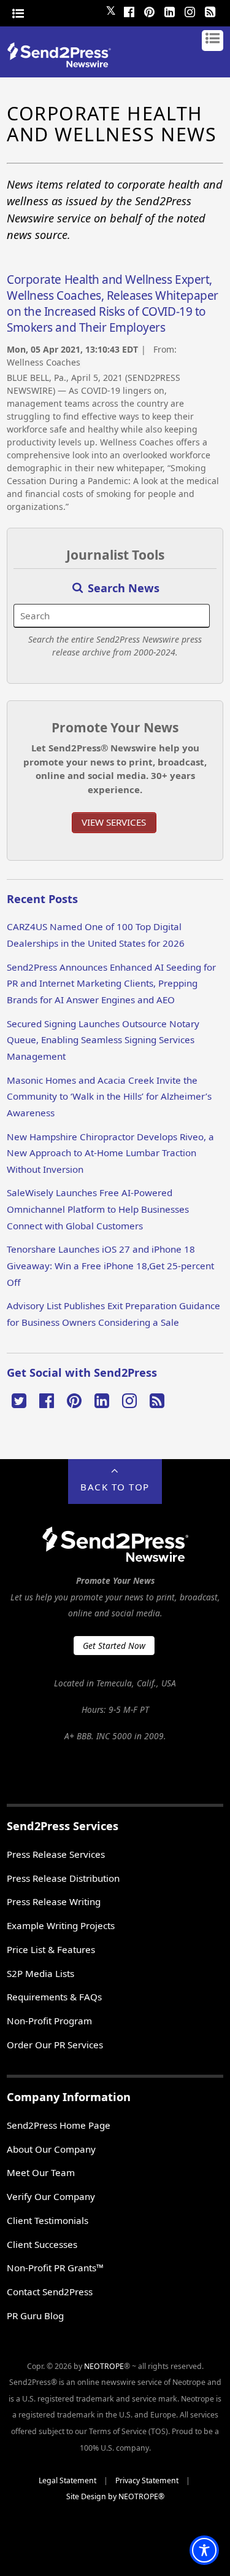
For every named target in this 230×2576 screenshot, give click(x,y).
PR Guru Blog (35, 2316)
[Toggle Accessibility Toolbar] (204, 2550)
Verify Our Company (51, 2196)
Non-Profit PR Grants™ (55, 2268)
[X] (19, 1400)
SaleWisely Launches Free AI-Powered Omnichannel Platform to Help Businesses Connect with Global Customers (98, 1209)
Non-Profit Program (49, 2021)
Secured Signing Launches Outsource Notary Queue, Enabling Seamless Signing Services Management (103, 1040)
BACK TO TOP (115, 1487)
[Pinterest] (150, 10)
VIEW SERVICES (114, 822)
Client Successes (42, 2244)
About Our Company (51, 2149)
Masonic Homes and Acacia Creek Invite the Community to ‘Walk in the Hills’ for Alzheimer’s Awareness (109, 1096)
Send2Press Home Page (59, 2125)
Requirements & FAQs (54, 1997)
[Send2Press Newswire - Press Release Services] (63, 64)
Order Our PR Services (55, 2045)
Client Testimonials (48, 2220)
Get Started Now (114, 1646)
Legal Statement (67, 2480)
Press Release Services (56, 1854)
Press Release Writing (54, 1901)
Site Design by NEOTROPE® (115, 2496)
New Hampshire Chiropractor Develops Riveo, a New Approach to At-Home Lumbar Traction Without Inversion (110, 1153)
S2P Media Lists (40, 1973)
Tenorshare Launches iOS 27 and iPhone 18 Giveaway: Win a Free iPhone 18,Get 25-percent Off (110, 1265)
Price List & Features (51, 1949)
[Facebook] (129, 10)
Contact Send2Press (50, 2292)
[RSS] (210, 10)
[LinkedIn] (170, 10)
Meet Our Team (41, 2172)
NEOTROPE (104, 2366)
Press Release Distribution (63, 1878)
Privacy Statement (147, 2480)
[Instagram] (190, 10)
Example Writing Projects (61, 1925)
